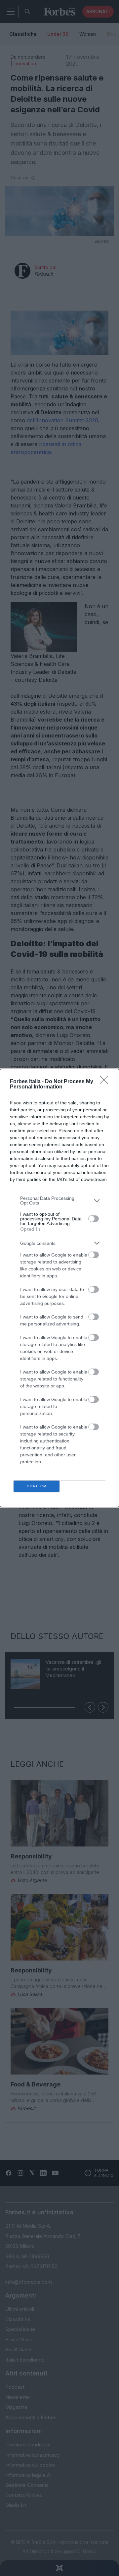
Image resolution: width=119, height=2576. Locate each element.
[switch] (94, 1219)
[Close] (106, 1082)
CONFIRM (37, 1486)
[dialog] (59, 1288)
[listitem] (59, 1200)
